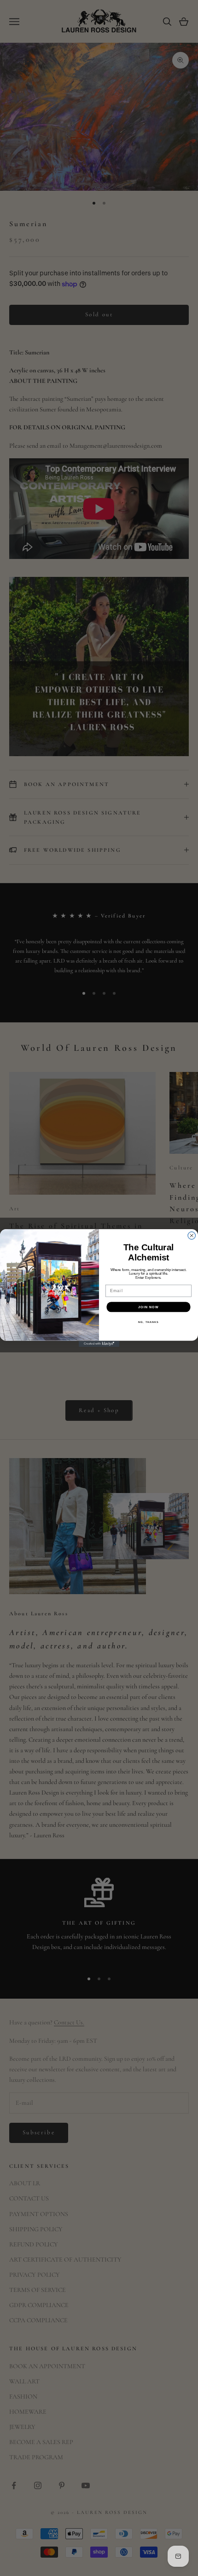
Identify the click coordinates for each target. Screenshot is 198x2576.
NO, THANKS (148, 1322)
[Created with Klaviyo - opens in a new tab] (99, 1344)
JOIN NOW (148, 1307)
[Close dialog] (192, 1236)
